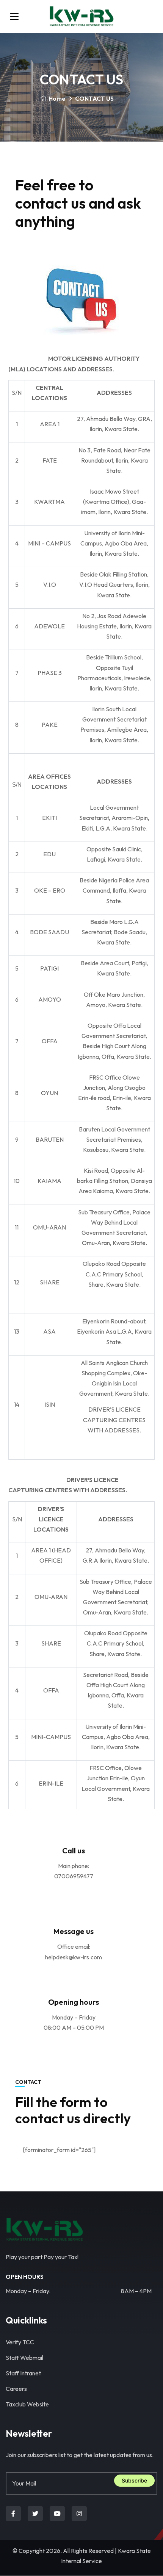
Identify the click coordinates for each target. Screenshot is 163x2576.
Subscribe (134, 2480)
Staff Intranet (23, 2373)
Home (57, 98)
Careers (16, 2389)
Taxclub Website (27, 2404)
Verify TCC (20, 2342)
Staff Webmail (24, 2358)
